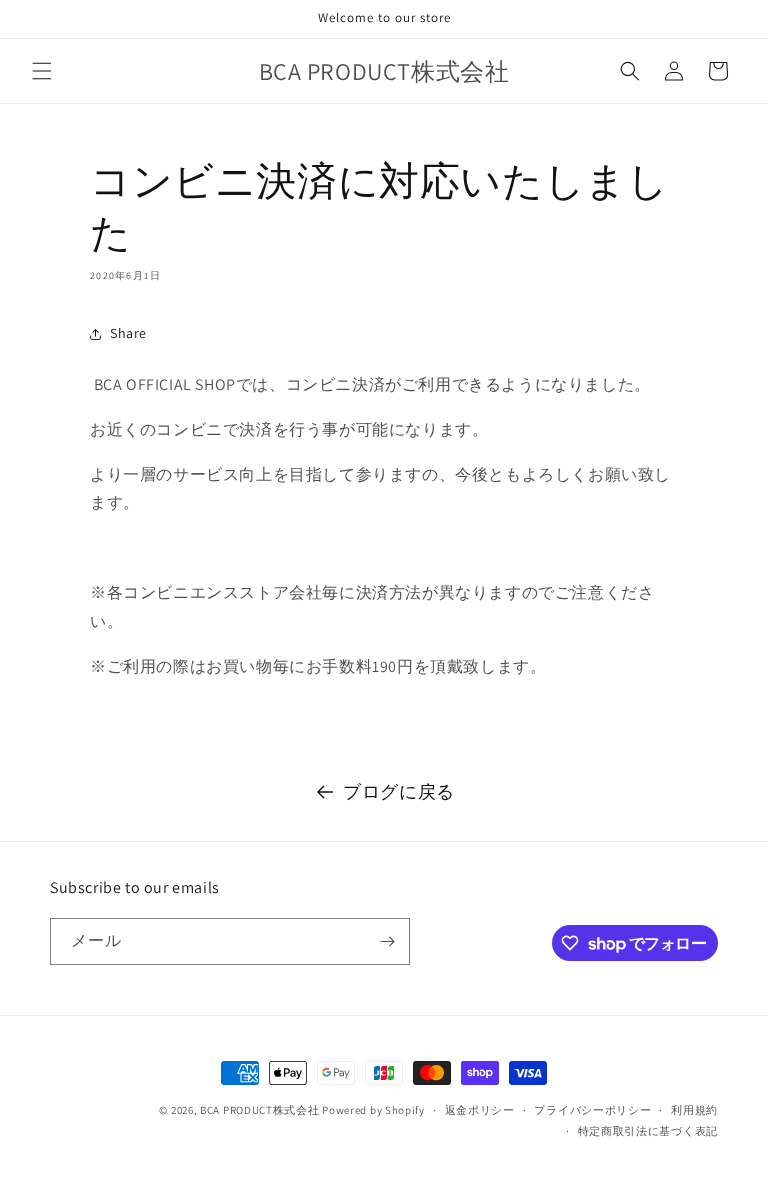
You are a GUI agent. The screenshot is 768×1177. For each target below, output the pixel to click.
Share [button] (128, 333)
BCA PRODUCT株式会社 (260, 1110)
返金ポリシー (480, 1110)
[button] (42, 71)
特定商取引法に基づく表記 (648, 1131)
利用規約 (694, 1110)
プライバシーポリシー (592, 1110)
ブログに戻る (399, 791)
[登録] (387, 941)
